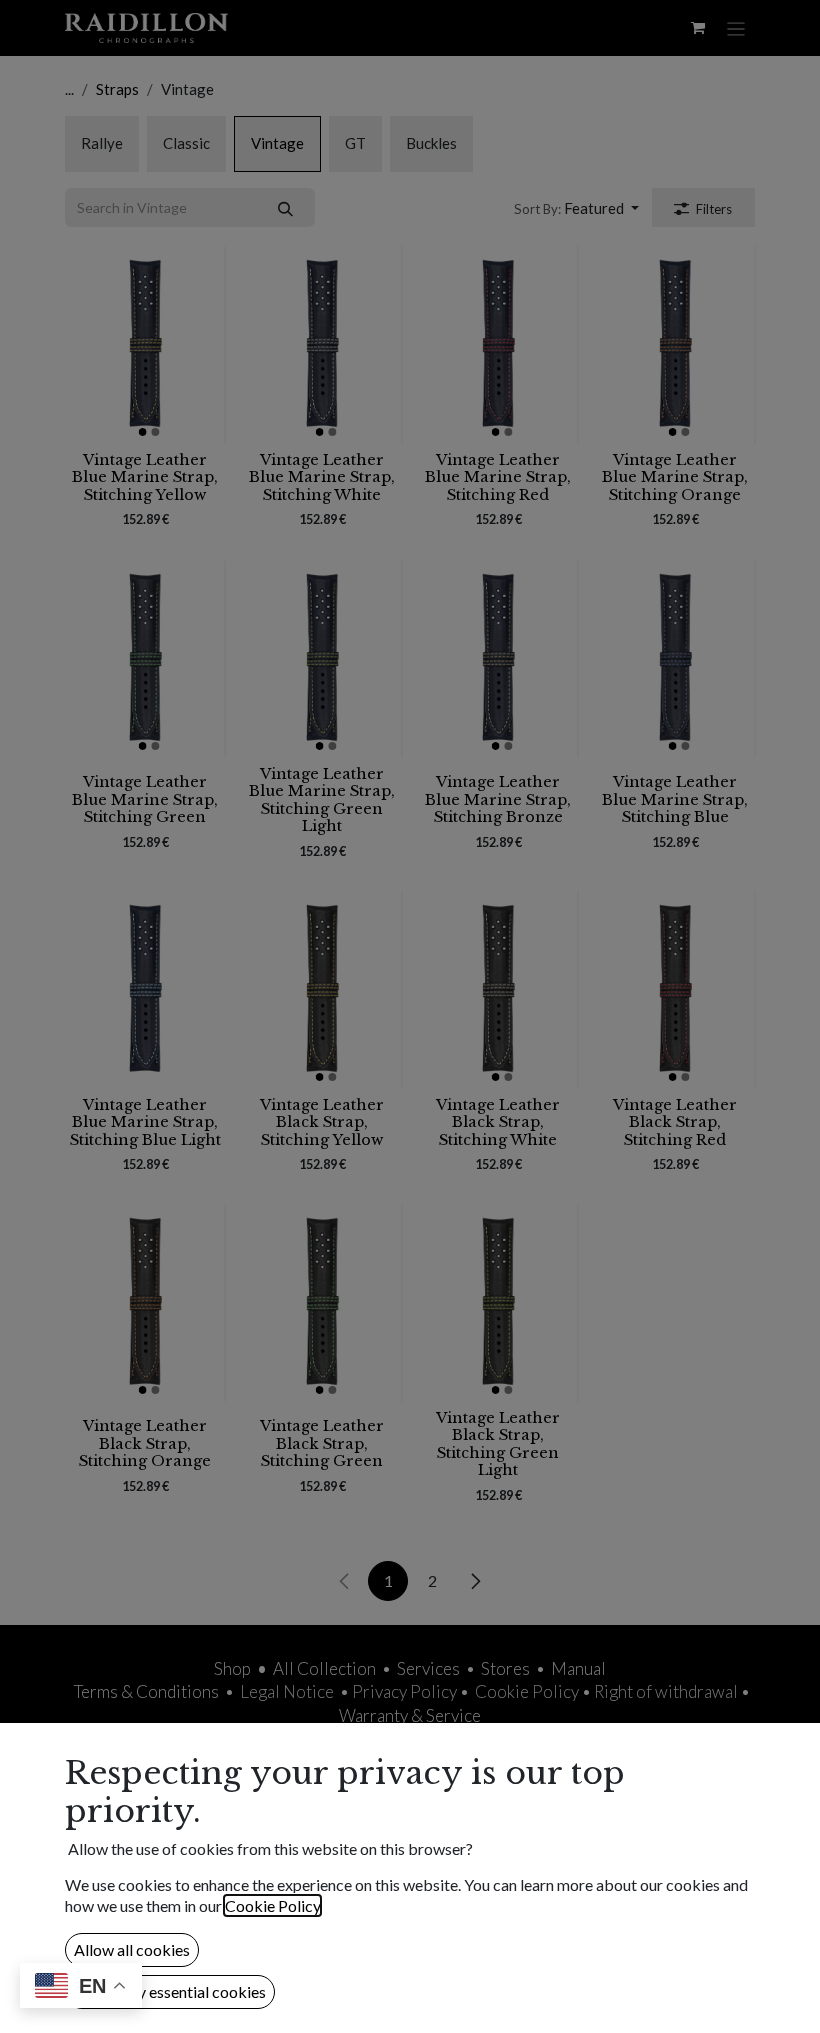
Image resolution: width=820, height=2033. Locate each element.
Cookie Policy (272, 1905)
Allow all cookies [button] (132, 1949)
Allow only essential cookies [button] (170, 1991)
